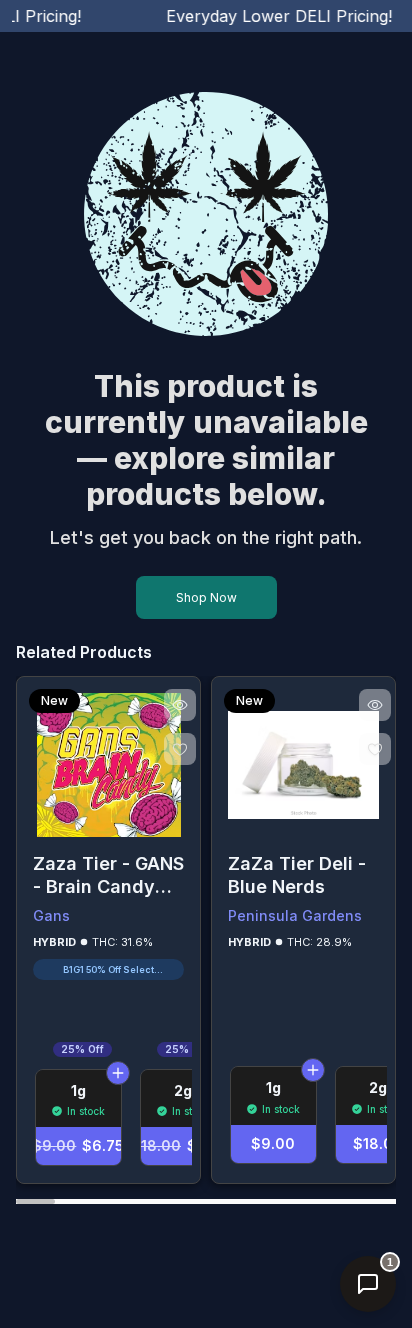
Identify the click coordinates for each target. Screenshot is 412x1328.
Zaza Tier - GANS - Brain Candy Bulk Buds (108, 875)
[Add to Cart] (118, 1072)
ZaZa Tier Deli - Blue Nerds (297, 875)
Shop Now (206, 597)
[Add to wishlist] (180, 749)
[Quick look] (180, 705)
